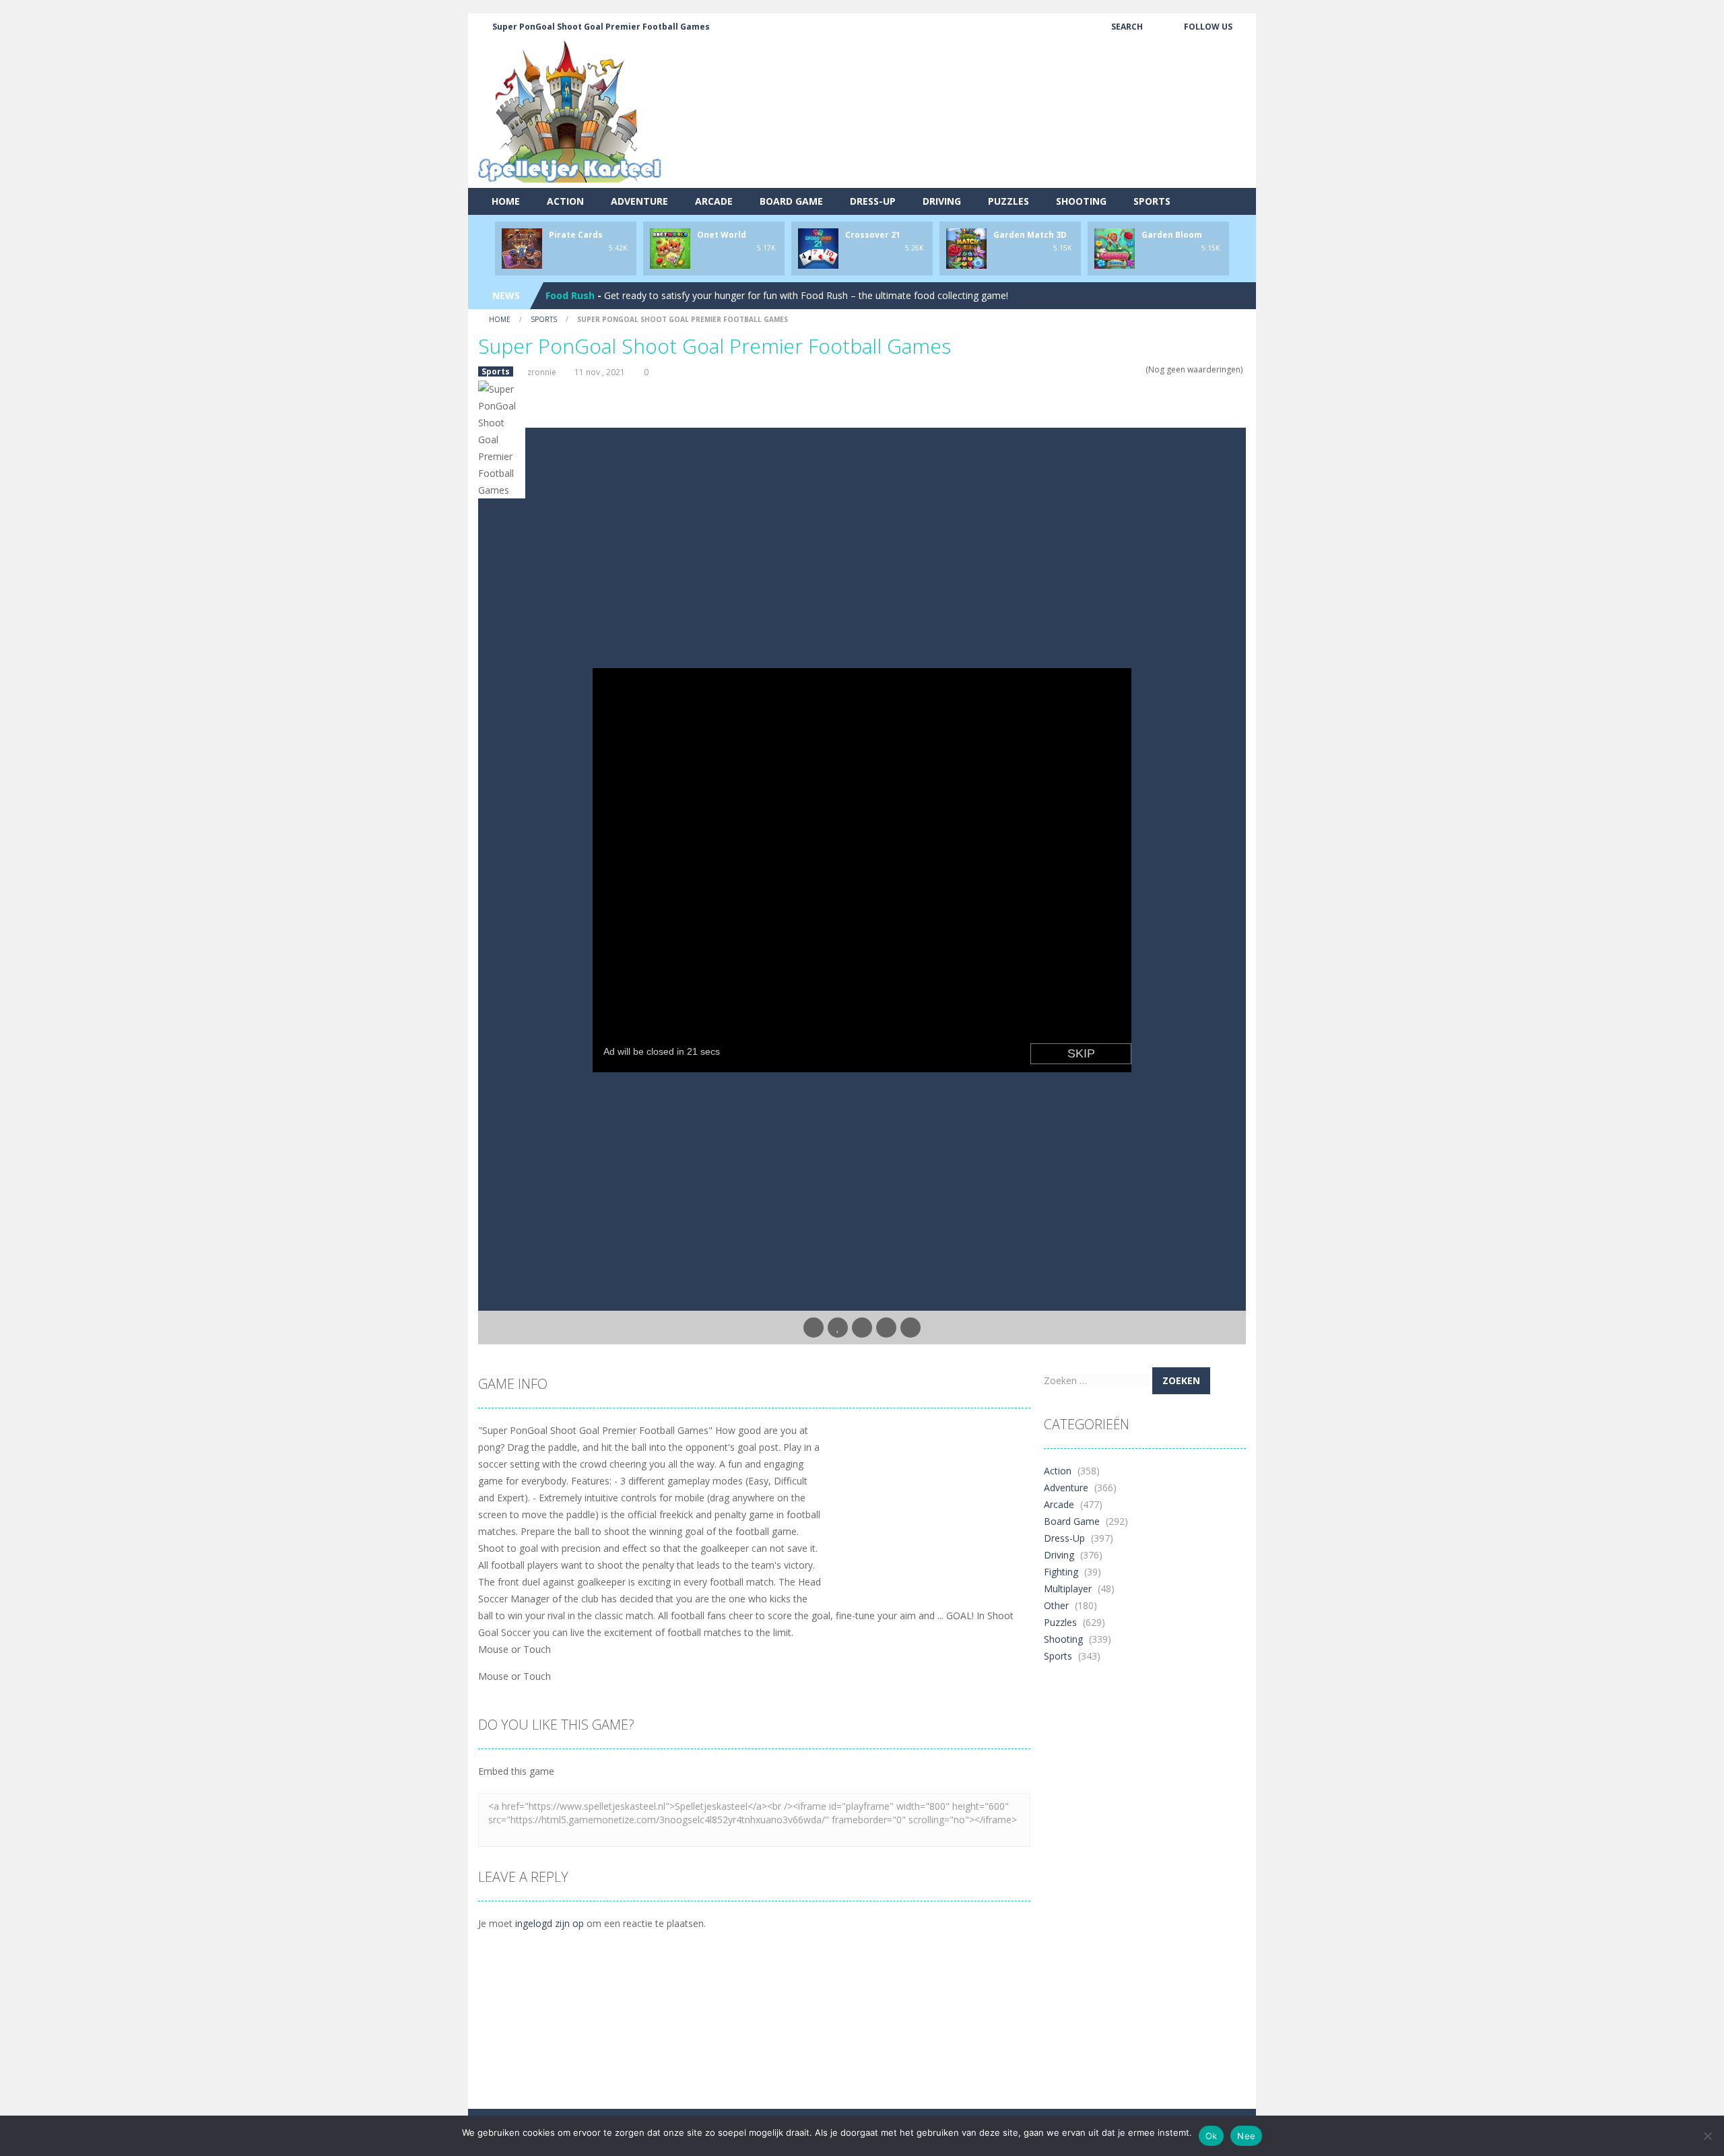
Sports (1152, 201)
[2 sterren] (1113, 369)
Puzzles (1008, 201)
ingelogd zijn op (550, 1923)
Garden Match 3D (1030, 235)
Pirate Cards (576, 235)
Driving (942, 201)
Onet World (722, 235)
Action (565, 201)
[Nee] (1707, 2136)
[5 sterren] (1139, 369)
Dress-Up (873, 201)
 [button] (886, 1328)
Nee (1246, 2136)
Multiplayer (1068, 1589)
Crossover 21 (873, 235)
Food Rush (570, 295)
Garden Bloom (1172, 235)
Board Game (791, 201)
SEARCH (1127, 27)
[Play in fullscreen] (862, 1328)
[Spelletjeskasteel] (570, 111)
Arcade (714, 201)
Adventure (639, 201)
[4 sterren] (1130, 369)
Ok (1212, 2136)
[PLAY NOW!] (522, 248)
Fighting (1061, 1572)
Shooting (1081, 201)
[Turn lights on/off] (814, 1328)
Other (1056, 1605)
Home (506, 201)
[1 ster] (1104, 369)
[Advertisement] (1001, 138)
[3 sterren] (1122, 369)
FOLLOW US (1208, 27)
